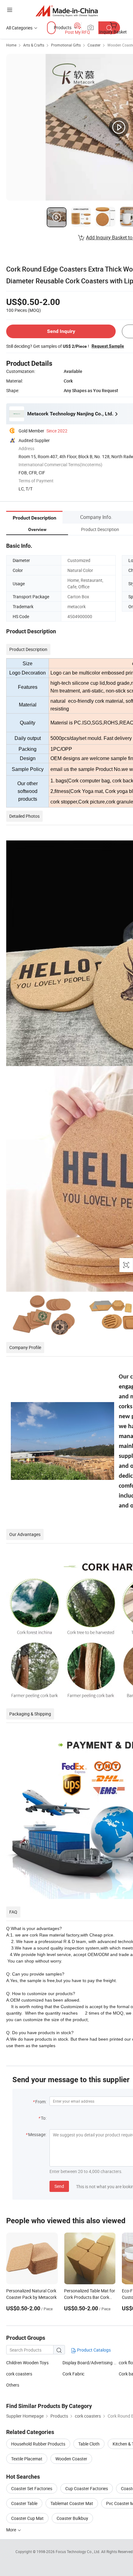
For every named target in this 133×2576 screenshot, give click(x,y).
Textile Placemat (27, 2459)
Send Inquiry (61, 331)
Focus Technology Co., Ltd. (78, 2552)
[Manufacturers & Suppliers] (67, 11)
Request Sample (108, 346)
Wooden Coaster (71, 2459)
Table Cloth (89, 2444)
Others (13, 2385)
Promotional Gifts (66, 45)
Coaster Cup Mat (27, 2518)
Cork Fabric (73, 2374)
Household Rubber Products (38, 2444)
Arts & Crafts (34, 45)
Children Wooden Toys (27, 2363)
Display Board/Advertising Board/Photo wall (91, 2363)
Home (11, 45)
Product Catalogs (93, 2350)
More (12, 2530)
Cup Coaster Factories (87, 2488)
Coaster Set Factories (32, 2488)
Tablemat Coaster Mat (72, 2503)
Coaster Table (24, 2503)
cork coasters (19, 2374)
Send (59, 2186)
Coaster (94, 45)
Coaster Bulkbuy (72, 2518)
